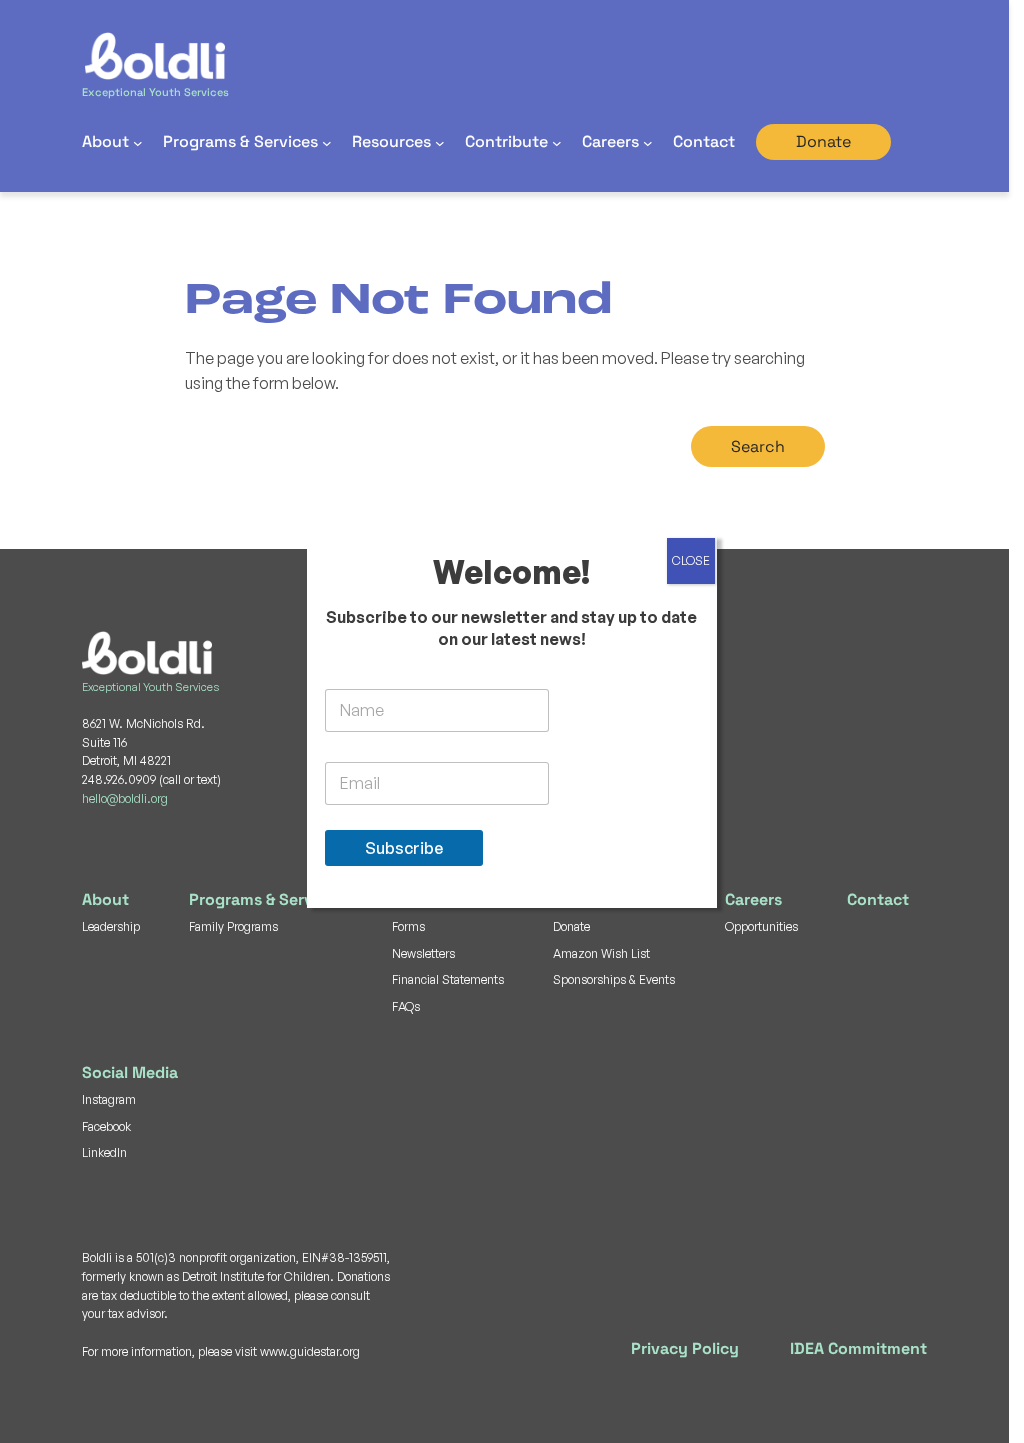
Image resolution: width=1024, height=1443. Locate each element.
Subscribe (404, 848)
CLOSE (691, 560)
